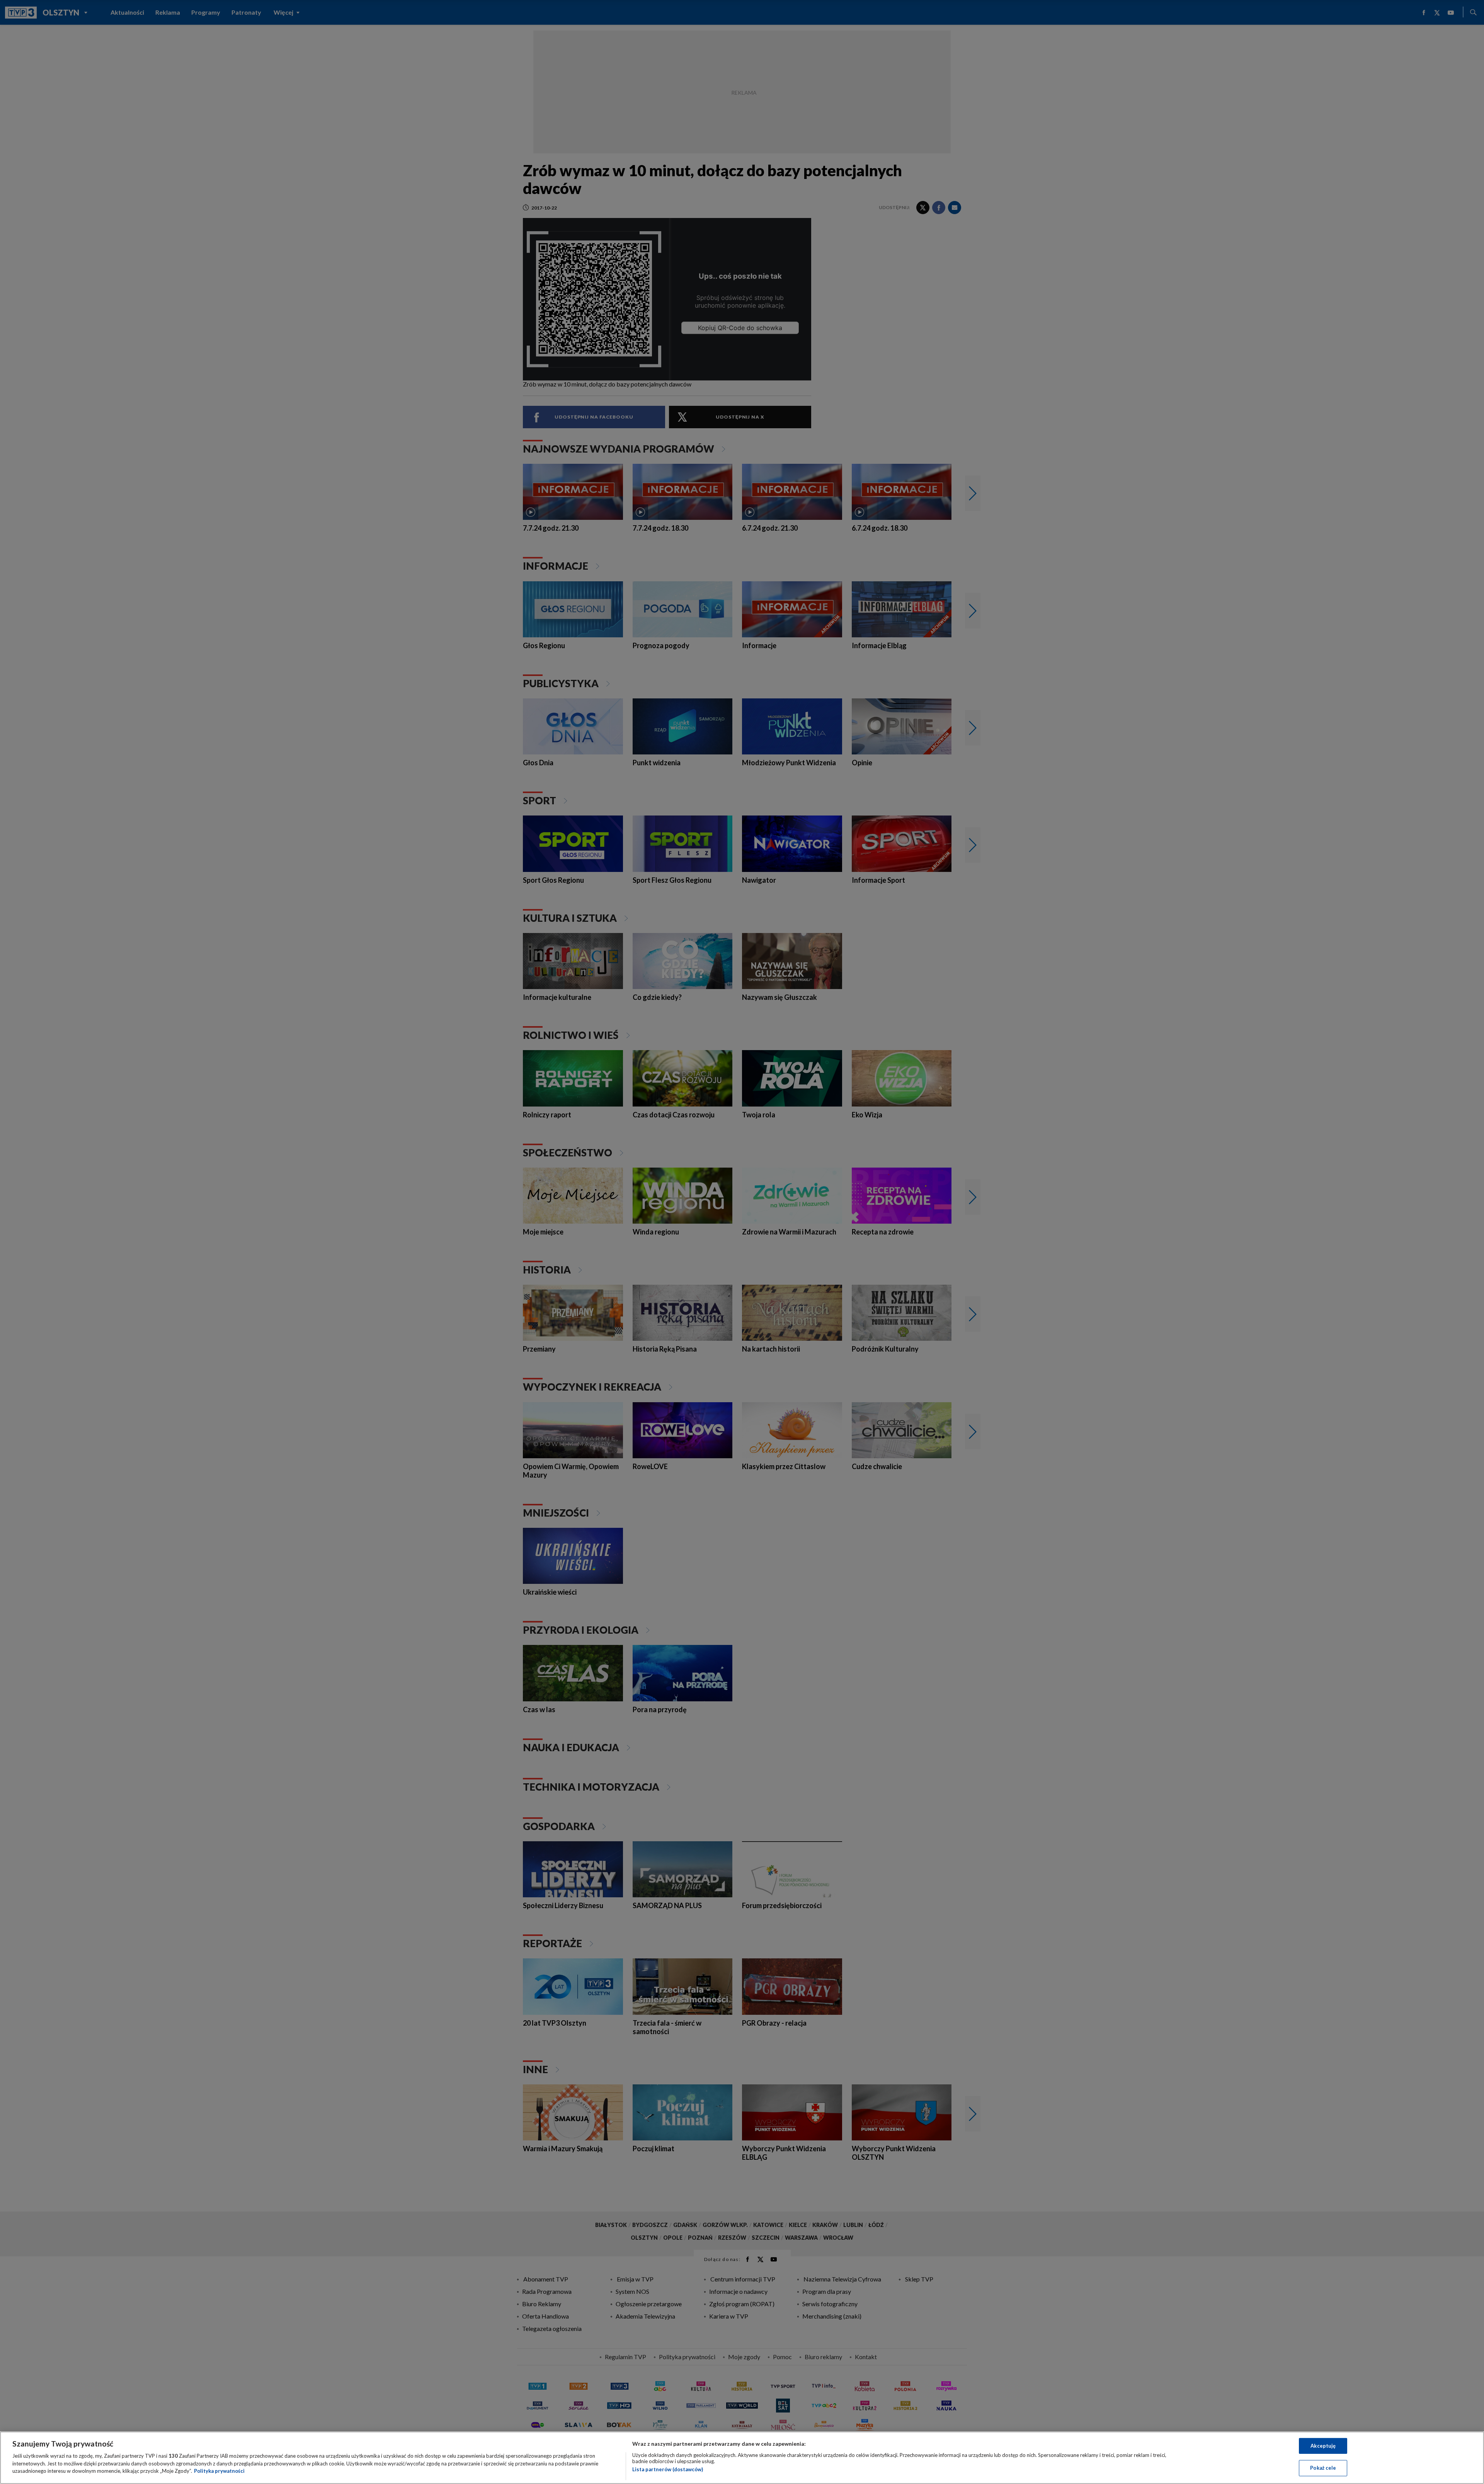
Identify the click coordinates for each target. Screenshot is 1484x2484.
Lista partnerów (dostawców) (668, 2469)
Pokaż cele (1323, 2468)
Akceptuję (1323, 2446)
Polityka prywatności (219, 2471)
